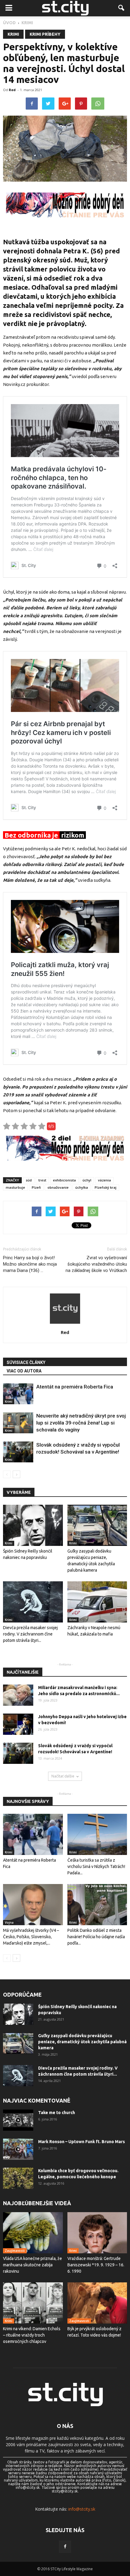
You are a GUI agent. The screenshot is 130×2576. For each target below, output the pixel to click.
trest (42, 1180)
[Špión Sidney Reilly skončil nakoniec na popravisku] (33, 1525)
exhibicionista (64, 1180)
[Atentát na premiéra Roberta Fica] (18, 1394)
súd (29, 1180)
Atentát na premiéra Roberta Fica (75, 1387)
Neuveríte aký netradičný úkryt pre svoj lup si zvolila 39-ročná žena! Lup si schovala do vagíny (81, 1423)
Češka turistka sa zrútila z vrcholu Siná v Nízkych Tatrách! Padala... (96, 1866)
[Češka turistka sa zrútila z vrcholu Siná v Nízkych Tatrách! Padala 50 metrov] (97, 1834)
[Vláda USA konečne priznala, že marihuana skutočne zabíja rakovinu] (33, 2233)
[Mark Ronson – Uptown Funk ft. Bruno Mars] (18, 2149)
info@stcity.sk (82, 2509)
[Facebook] (65, 2547)
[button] (122, 8)
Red (12, 90)
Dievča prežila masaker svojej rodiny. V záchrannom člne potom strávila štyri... (30, 1634)
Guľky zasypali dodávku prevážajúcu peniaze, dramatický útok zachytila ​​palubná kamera (82, 2042)
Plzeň (36, 1187)
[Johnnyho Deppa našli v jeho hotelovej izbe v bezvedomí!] (18, 1724)
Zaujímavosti (15, 2251)
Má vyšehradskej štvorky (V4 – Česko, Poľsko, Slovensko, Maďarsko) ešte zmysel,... (31, 1937)
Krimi (13, 34)
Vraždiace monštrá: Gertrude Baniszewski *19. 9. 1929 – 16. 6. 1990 (96, 2265)
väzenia (104, 1180)
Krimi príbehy (45, 34)
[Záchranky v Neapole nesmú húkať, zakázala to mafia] (97, 1602)
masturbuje (15, 1187)
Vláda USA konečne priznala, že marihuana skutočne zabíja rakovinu (32, 2265)
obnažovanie (58, 1187)
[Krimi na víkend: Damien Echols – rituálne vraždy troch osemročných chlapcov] (33, 2303)
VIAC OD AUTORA (24, 1371)
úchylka (82, 1187)
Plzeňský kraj (106, 1187)
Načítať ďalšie (63, 1776)
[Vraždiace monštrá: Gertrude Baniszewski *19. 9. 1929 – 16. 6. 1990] (97, 2233)
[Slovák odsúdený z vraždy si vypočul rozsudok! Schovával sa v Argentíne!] (18, 1452)
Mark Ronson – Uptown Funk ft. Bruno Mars (81, 2142)
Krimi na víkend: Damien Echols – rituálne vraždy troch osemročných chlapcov (32, 2335)
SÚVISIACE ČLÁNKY (26, 1362)
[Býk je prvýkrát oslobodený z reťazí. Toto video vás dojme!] (97, 2303)
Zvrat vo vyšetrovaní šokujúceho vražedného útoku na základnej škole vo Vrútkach (96, 1264)
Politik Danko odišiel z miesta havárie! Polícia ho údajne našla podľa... (96, 1937)
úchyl (87, 1180)
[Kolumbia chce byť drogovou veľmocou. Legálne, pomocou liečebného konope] (18, 2178)
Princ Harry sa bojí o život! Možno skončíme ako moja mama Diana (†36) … (30, 1264)
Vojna (9, 1922)
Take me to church (57, 2113)
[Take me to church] (18, 2120)
